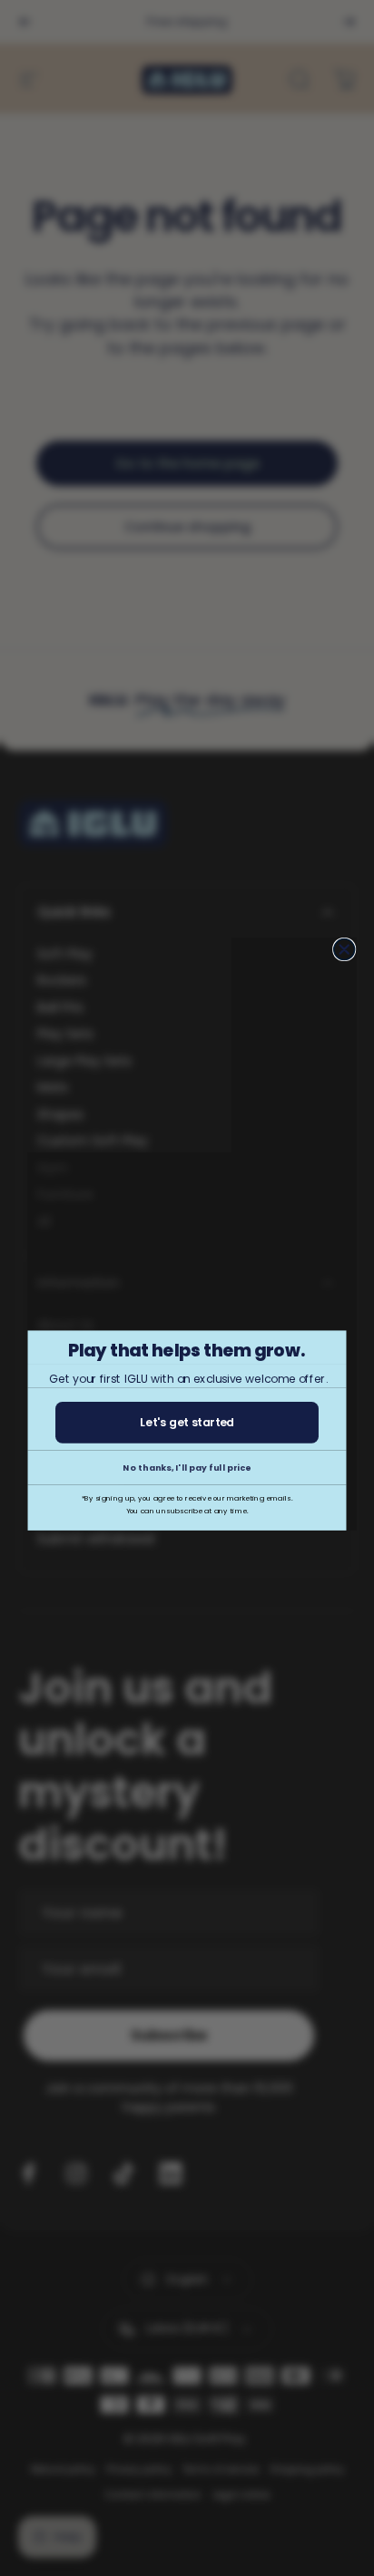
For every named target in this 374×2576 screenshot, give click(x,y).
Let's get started (187, 1423)
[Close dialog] (344, 950)
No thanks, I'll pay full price (187, 1468)
